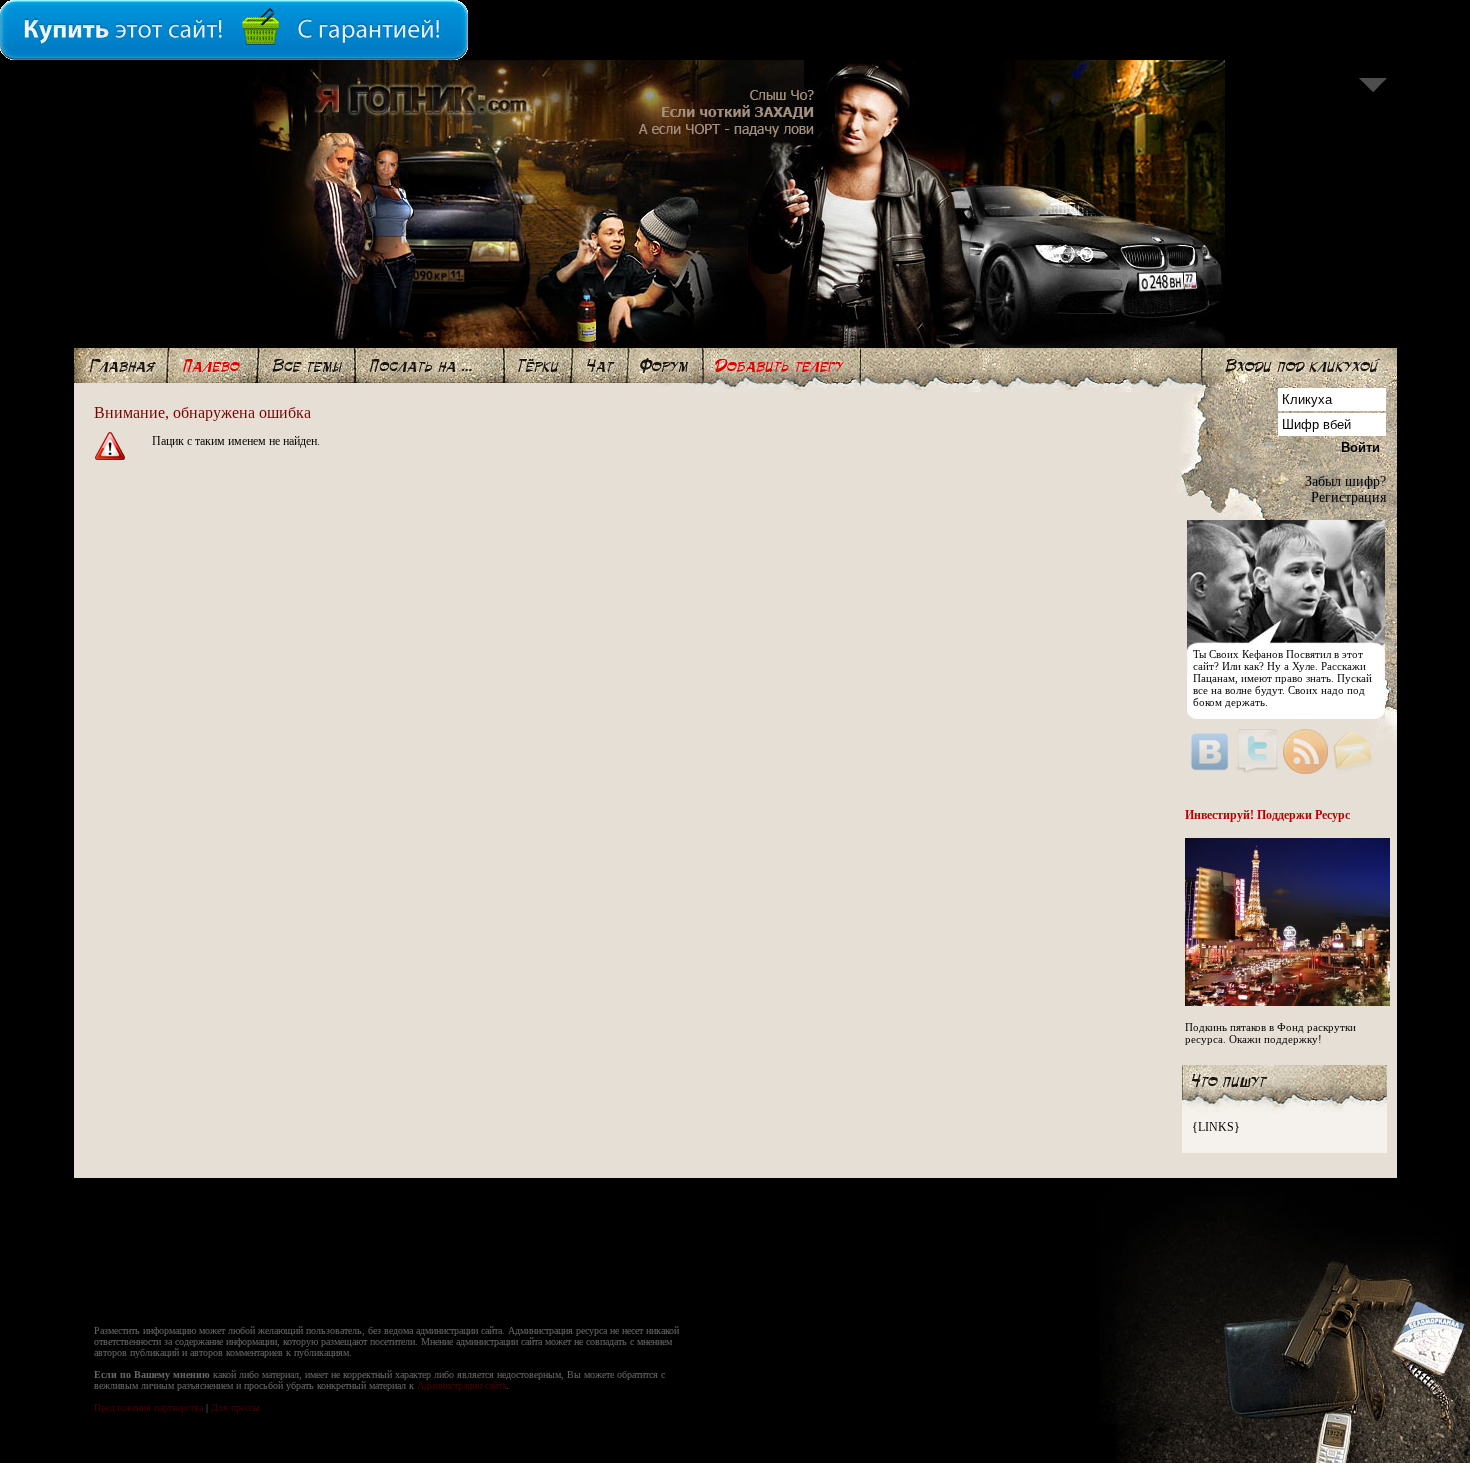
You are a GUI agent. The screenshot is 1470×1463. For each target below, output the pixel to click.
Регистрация (1348, 497)
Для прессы (235, 1407)
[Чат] (600, 365)
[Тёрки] (538, 365)
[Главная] (121, 365)
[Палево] (213, 365)
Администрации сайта (461, 1385)
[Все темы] (306, 365)
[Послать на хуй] (429, 365)
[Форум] (665, 365)
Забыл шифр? (1345, 481)
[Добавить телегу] (781, 365)
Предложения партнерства (148, 1407)
